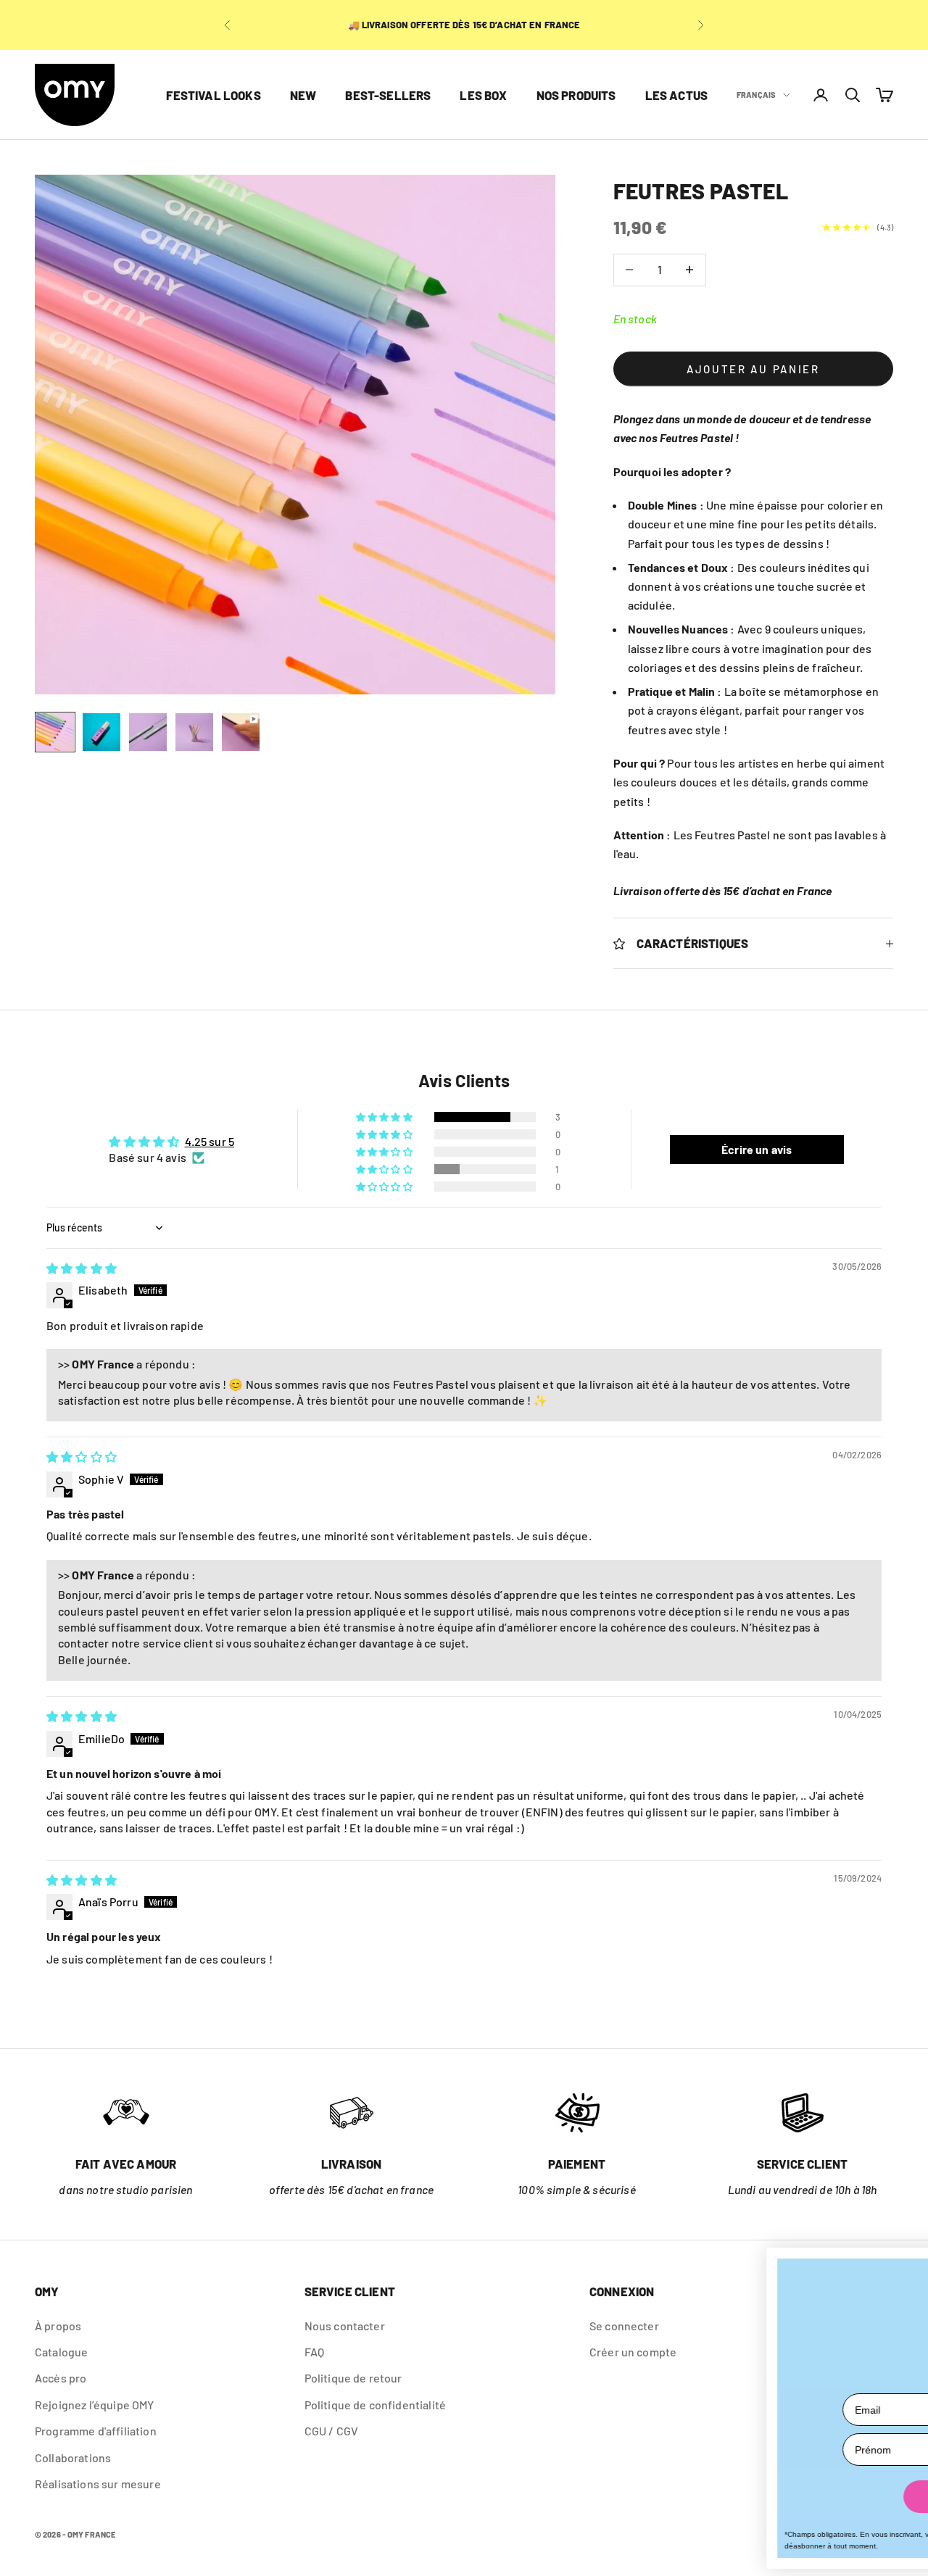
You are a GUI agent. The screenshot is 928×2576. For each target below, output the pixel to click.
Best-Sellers (388, 95)
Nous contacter (345, 2326)
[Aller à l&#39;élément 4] (194, 732)
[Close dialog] (904, 2264)
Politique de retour (353, 2378)
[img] (82, 1268)
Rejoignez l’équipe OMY (95, 2405)
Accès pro (61, 2378)
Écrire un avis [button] (757, 1149)
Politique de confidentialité (375, 2405)
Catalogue (61, 2352)
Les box (483, 95)
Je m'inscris (722, 2497)
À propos (58, 2326)
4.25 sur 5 (210, 1141)
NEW (303, 95)
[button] (385, 1117)
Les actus (677, 95)
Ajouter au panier (753, 369)
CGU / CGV (331, 2431)
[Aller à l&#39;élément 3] (148, 732)
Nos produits (576, 95)
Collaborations (73, 2457)
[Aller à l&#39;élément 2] (101, 732)
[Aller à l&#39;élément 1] (55, 732)
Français (756, 95)
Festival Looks (213, 95)
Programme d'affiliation (96, 2431)
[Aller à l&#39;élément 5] (241, 732)
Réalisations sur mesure (98, 2484)
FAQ (314, 2352)
